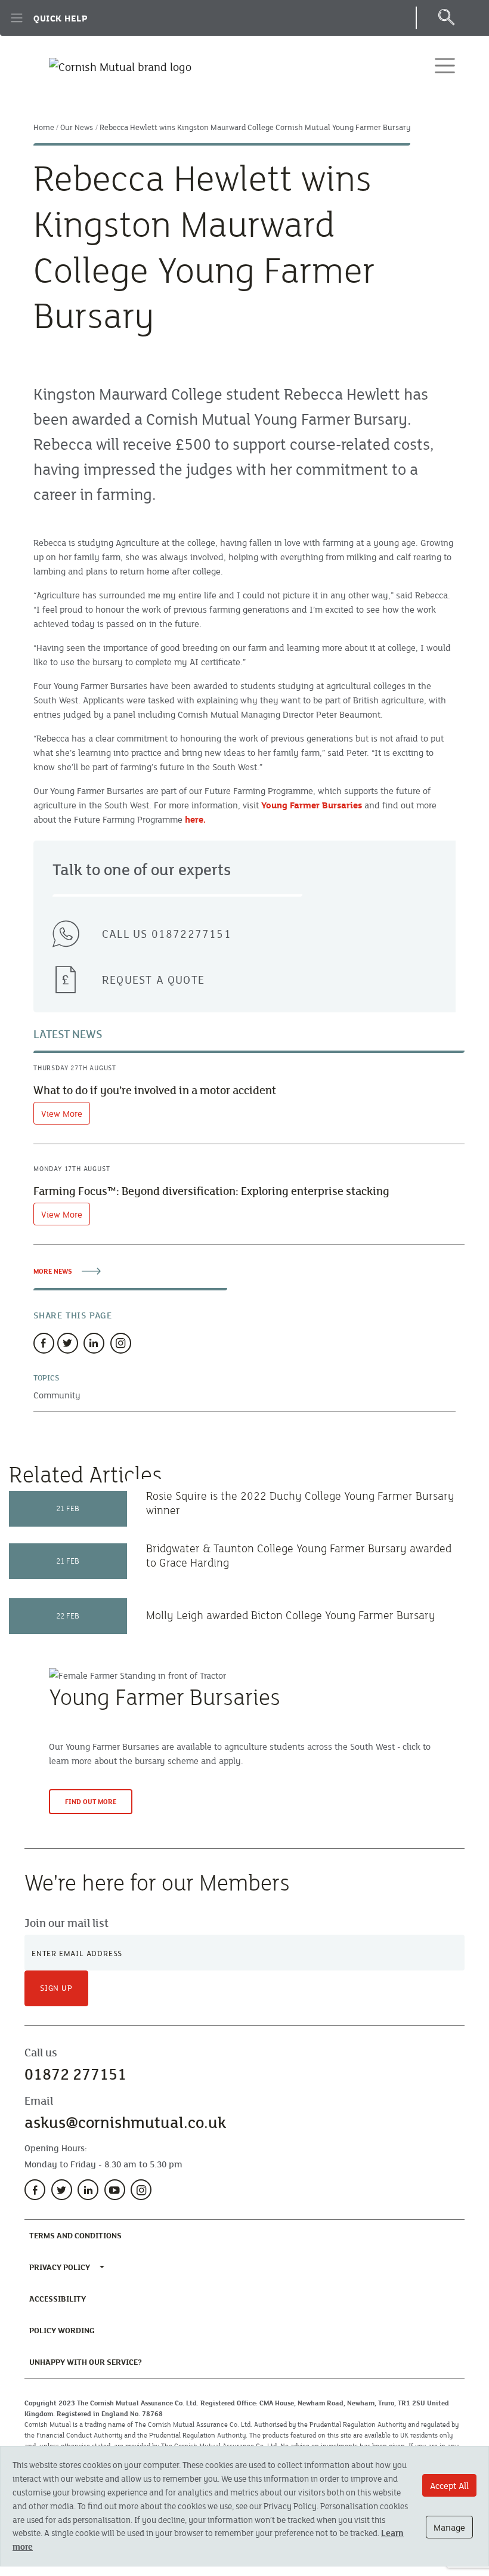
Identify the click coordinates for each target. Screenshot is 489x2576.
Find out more (91, 1801)
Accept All (449, 2485)
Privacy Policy (60, 2267)
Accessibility (60, 2298)
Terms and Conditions (78, 2235)
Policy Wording (64, 2330)
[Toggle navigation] (445, 66)
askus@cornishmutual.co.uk (125, 2122)
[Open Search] (446, 18)
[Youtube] (115, 2190)
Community (57, 1395)
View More (62, 1113)
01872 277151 (75, 2074)
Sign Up (56, 1988)
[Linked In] (94, 1343)
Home (44, 127)
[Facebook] (44, 1343)
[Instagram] (121, 1343)
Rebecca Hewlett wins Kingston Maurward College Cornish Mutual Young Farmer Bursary (255, 127)
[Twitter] (68, 1343)
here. (195, 819)
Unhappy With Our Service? (88, 2362)
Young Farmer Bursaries (312, 805)
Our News (77, 127)
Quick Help (61, 18)
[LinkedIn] (88, 2190)
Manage (449, 2527)
